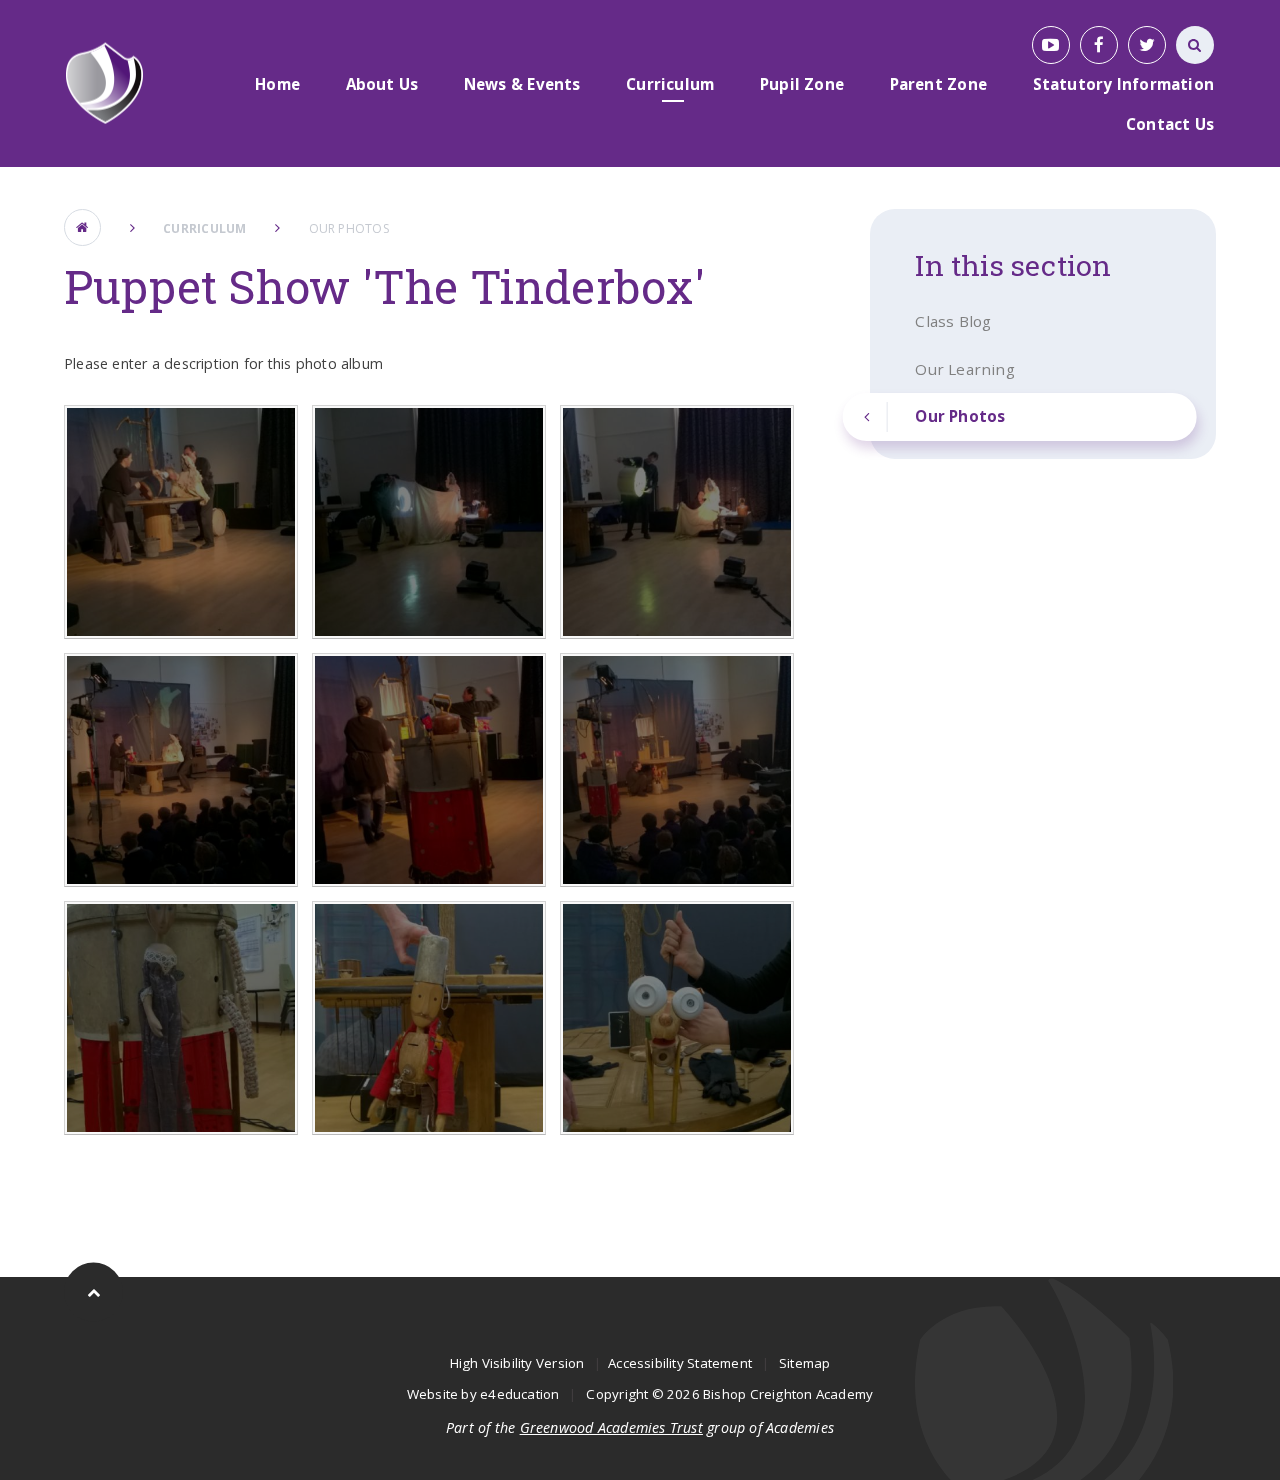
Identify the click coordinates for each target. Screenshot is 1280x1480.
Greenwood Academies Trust (611, 1427)
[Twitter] (1147, 45)
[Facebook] (1099, 45)
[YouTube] (1051, 45)
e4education (519, 1394)
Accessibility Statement (680, 1363)
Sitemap (805, 1363)
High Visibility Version (517, 1363)
